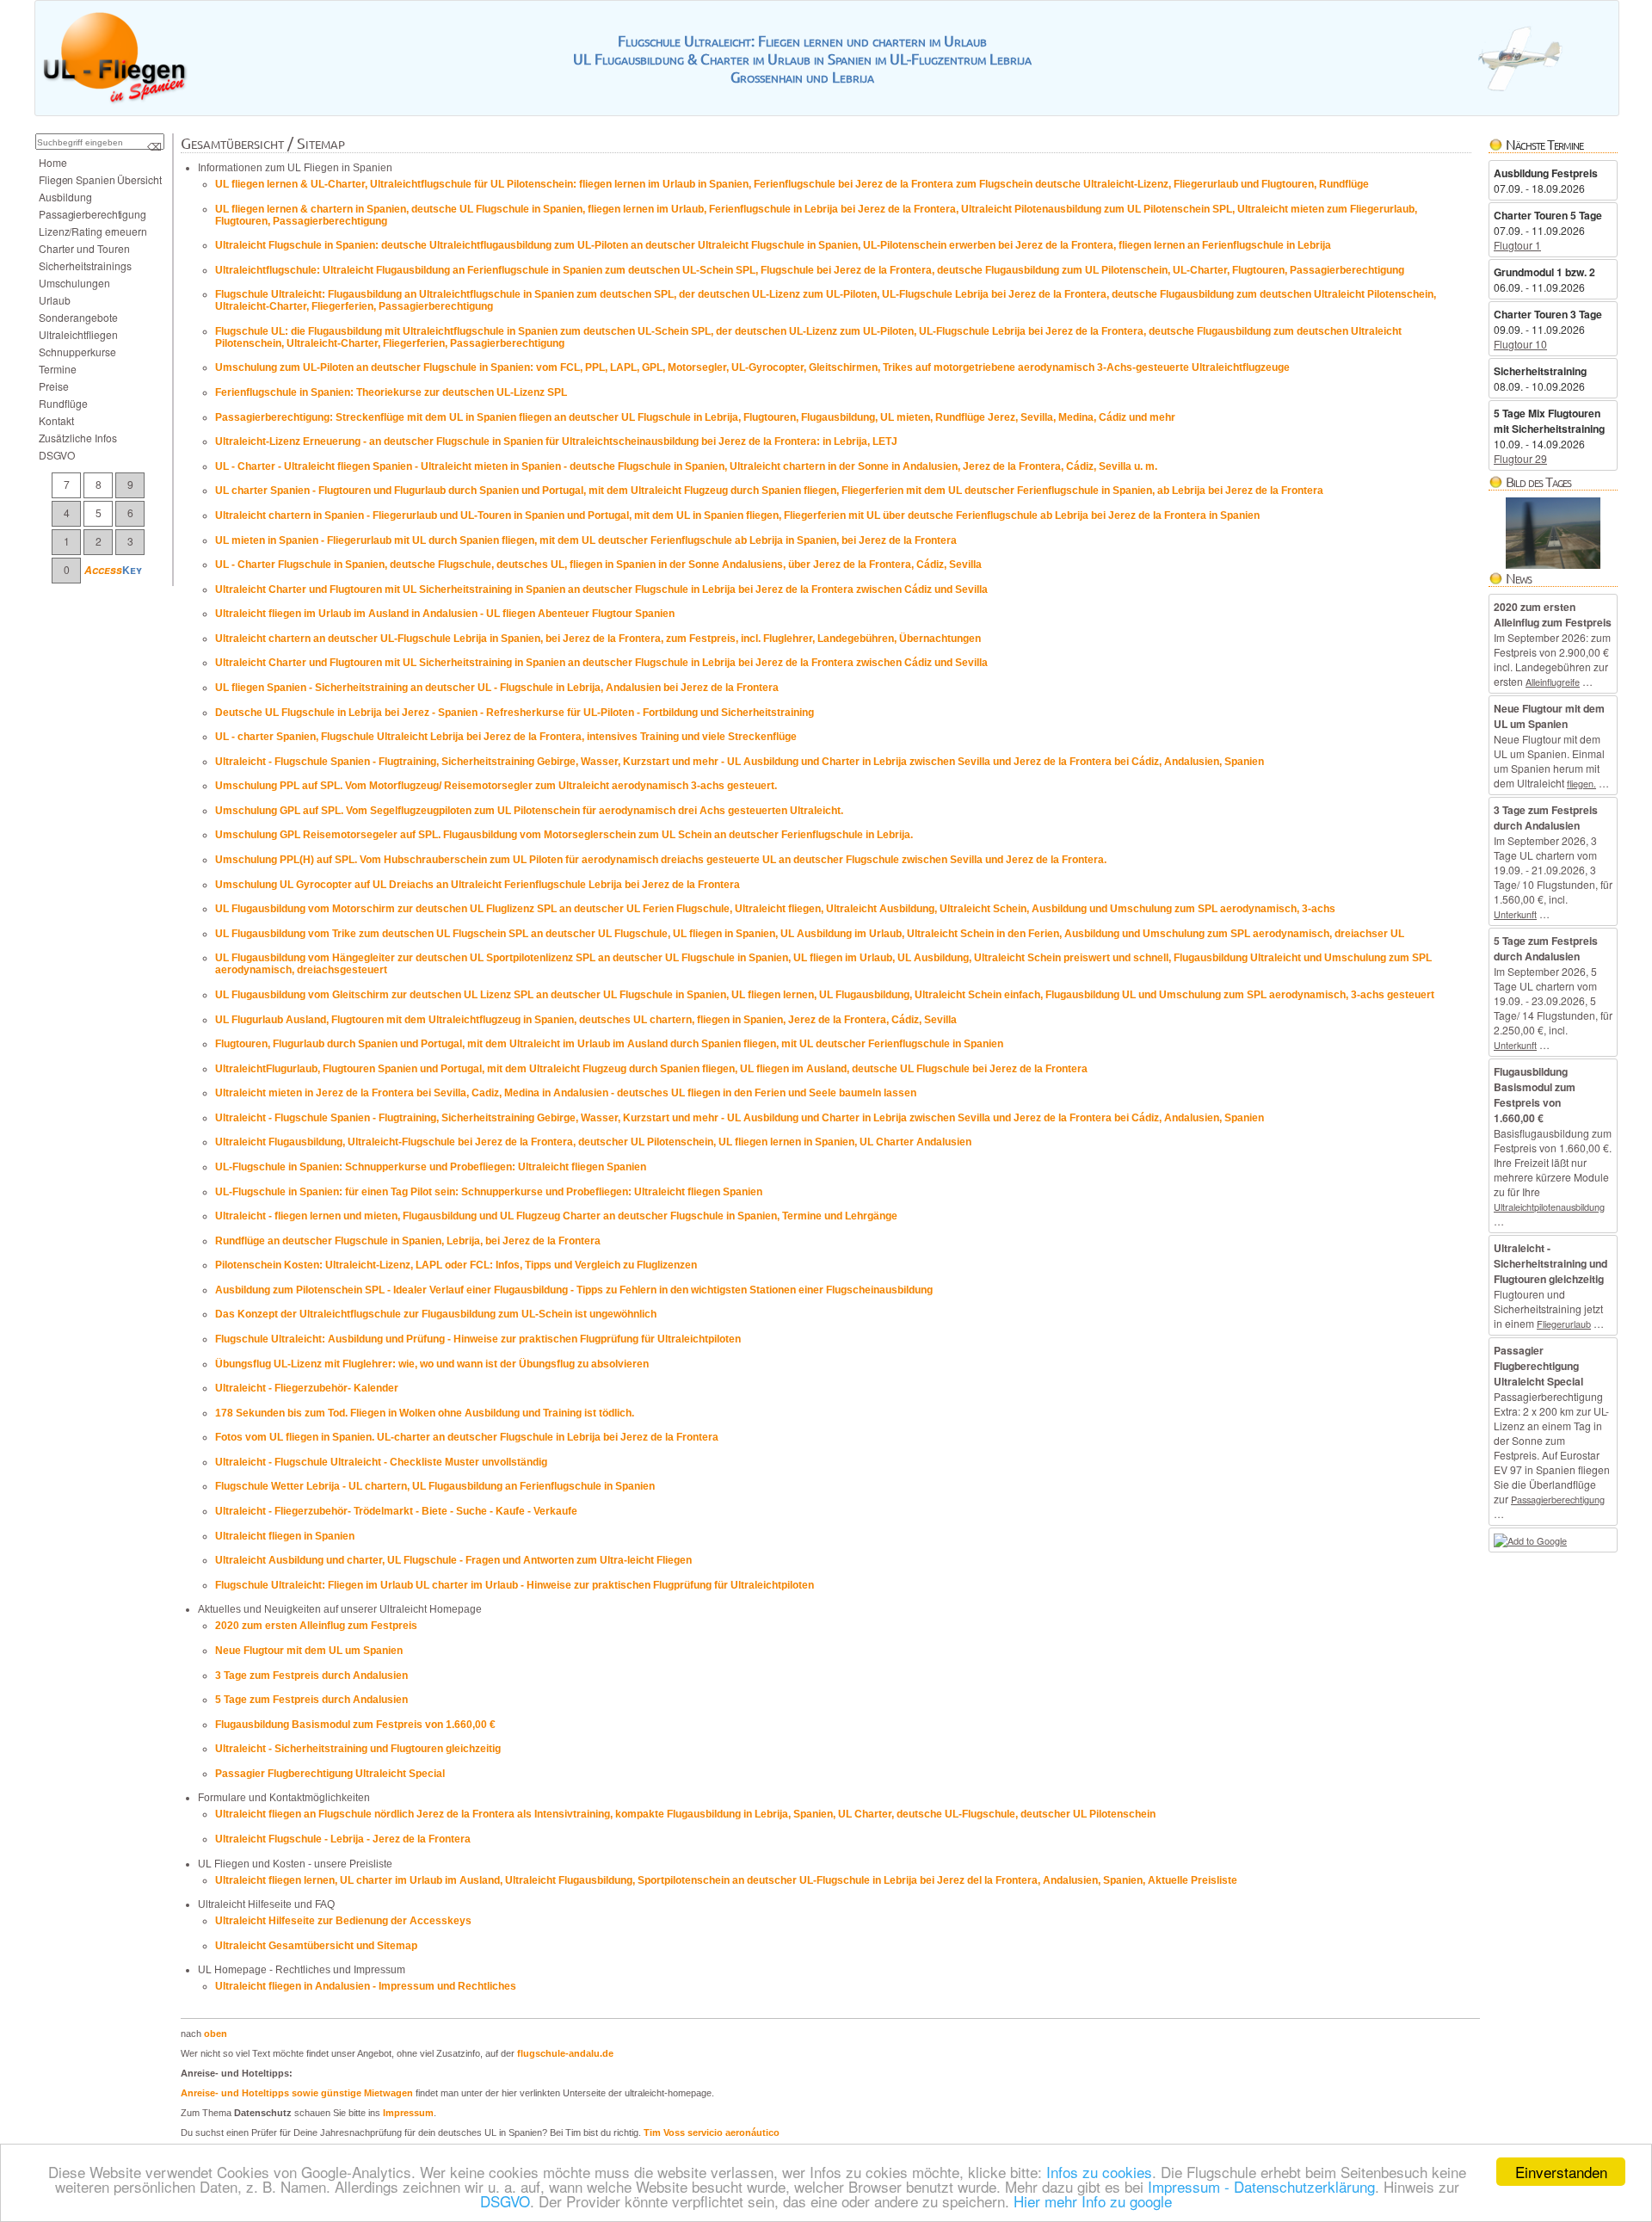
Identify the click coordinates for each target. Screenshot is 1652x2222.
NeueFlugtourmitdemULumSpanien (309, 1651)
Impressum (408, 2113)
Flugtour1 (1517, 245)
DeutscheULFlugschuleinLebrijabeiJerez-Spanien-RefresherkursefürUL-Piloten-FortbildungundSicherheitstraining (515, 713)
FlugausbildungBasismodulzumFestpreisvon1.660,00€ (355, 1725)
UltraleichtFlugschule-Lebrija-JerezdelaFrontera (343, 1839)
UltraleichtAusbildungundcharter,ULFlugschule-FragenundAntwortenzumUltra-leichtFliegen (453, 1560)
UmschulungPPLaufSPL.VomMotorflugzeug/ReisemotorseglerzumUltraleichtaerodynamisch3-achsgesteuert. (496, 786)
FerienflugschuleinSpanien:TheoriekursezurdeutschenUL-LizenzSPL (391, 392)
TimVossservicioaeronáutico (712, 2133)
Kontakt (56, 420)
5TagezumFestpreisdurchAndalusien (311, 1700)
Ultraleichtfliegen (78, 334)
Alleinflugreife (1553, 682)
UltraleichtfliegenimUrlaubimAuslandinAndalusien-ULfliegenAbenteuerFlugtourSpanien (445, 614)
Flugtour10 (1520, 344)
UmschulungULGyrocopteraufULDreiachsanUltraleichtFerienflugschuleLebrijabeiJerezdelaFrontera (478, 885)
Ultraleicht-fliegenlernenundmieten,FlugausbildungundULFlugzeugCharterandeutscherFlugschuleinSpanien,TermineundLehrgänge (556, 1216)
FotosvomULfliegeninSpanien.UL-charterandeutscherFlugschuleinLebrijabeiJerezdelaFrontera (467, 1437)
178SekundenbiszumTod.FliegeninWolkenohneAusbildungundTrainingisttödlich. (425, 1413)
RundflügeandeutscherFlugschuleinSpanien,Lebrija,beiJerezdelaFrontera (408, 1241)
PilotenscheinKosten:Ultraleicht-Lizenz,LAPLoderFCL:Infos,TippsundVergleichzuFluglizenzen (456, 1265)
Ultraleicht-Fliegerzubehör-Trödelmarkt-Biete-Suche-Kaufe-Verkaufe (396, 1511)
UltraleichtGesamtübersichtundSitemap (316, 1946)
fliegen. (1581, 783)
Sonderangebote (78, 317)
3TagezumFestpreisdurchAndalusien (311, 1676)
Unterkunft (1515, 914)
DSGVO (505, 2201)
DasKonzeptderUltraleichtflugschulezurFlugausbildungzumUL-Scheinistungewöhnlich (436, 1314)
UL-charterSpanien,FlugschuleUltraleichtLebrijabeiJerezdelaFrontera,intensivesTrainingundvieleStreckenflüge (506, 737)
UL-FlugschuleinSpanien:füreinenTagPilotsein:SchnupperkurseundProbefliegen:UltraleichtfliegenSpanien (489, 1192)
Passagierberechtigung (1558, 1499)
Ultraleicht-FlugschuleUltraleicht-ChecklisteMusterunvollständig (381, 1462)
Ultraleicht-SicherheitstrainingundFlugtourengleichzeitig (358, 1749)
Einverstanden (1561, 2172)
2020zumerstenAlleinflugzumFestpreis (316, 1626)
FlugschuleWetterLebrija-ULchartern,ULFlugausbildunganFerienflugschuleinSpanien (435, 1486)
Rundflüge (63, 403)
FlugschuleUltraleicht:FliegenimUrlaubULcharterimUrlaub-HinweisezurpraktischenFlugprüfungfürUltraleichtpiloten (515, 1585)
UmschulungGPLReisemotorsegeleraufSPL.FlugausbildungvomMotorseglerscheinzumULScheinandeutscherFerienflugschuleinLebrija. (564, 835)
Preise (54, 386)
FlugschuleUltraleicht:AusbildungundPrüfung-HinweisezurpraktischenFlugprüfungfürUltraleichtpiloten (478, 1339)
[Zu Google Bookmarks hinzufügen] (1530, 1540)
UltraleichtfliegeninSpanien (285, 1536)
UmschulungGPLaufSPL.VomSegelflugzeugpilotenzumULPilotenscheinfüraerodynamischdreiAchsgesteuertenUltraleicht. (529, 811)
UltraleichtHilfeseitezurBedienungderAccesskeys (343, 1921)
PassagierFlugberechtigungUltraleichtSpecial (330, 1774)
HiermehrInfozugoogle (1093, 2201)
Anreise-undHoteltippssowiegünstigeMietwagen (297, 2093)
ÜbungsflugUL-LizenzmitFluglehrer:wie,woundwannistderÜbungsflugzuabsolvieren (432, 1364)
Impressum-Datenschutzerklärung (1261, 2186)
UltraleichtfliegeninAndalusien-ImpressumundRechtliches (366, 1986)
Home (53, 162)
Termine (58, 369)
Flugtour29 (1520, 458)
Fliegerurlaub (1564, 1324)
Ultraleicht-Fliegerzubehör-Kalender (307, 1388)
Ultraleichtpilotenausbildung (1549, 1207)
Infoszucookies (1099, 2172)
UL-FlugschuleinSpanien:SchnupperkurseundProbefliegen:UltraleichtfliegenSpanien (431, 1167)
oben (216, 2034)
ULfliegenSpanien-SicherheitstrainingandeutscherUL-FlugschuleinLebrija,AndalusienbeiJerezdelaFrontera (497, 688)
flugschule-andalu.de (565, 2053)
